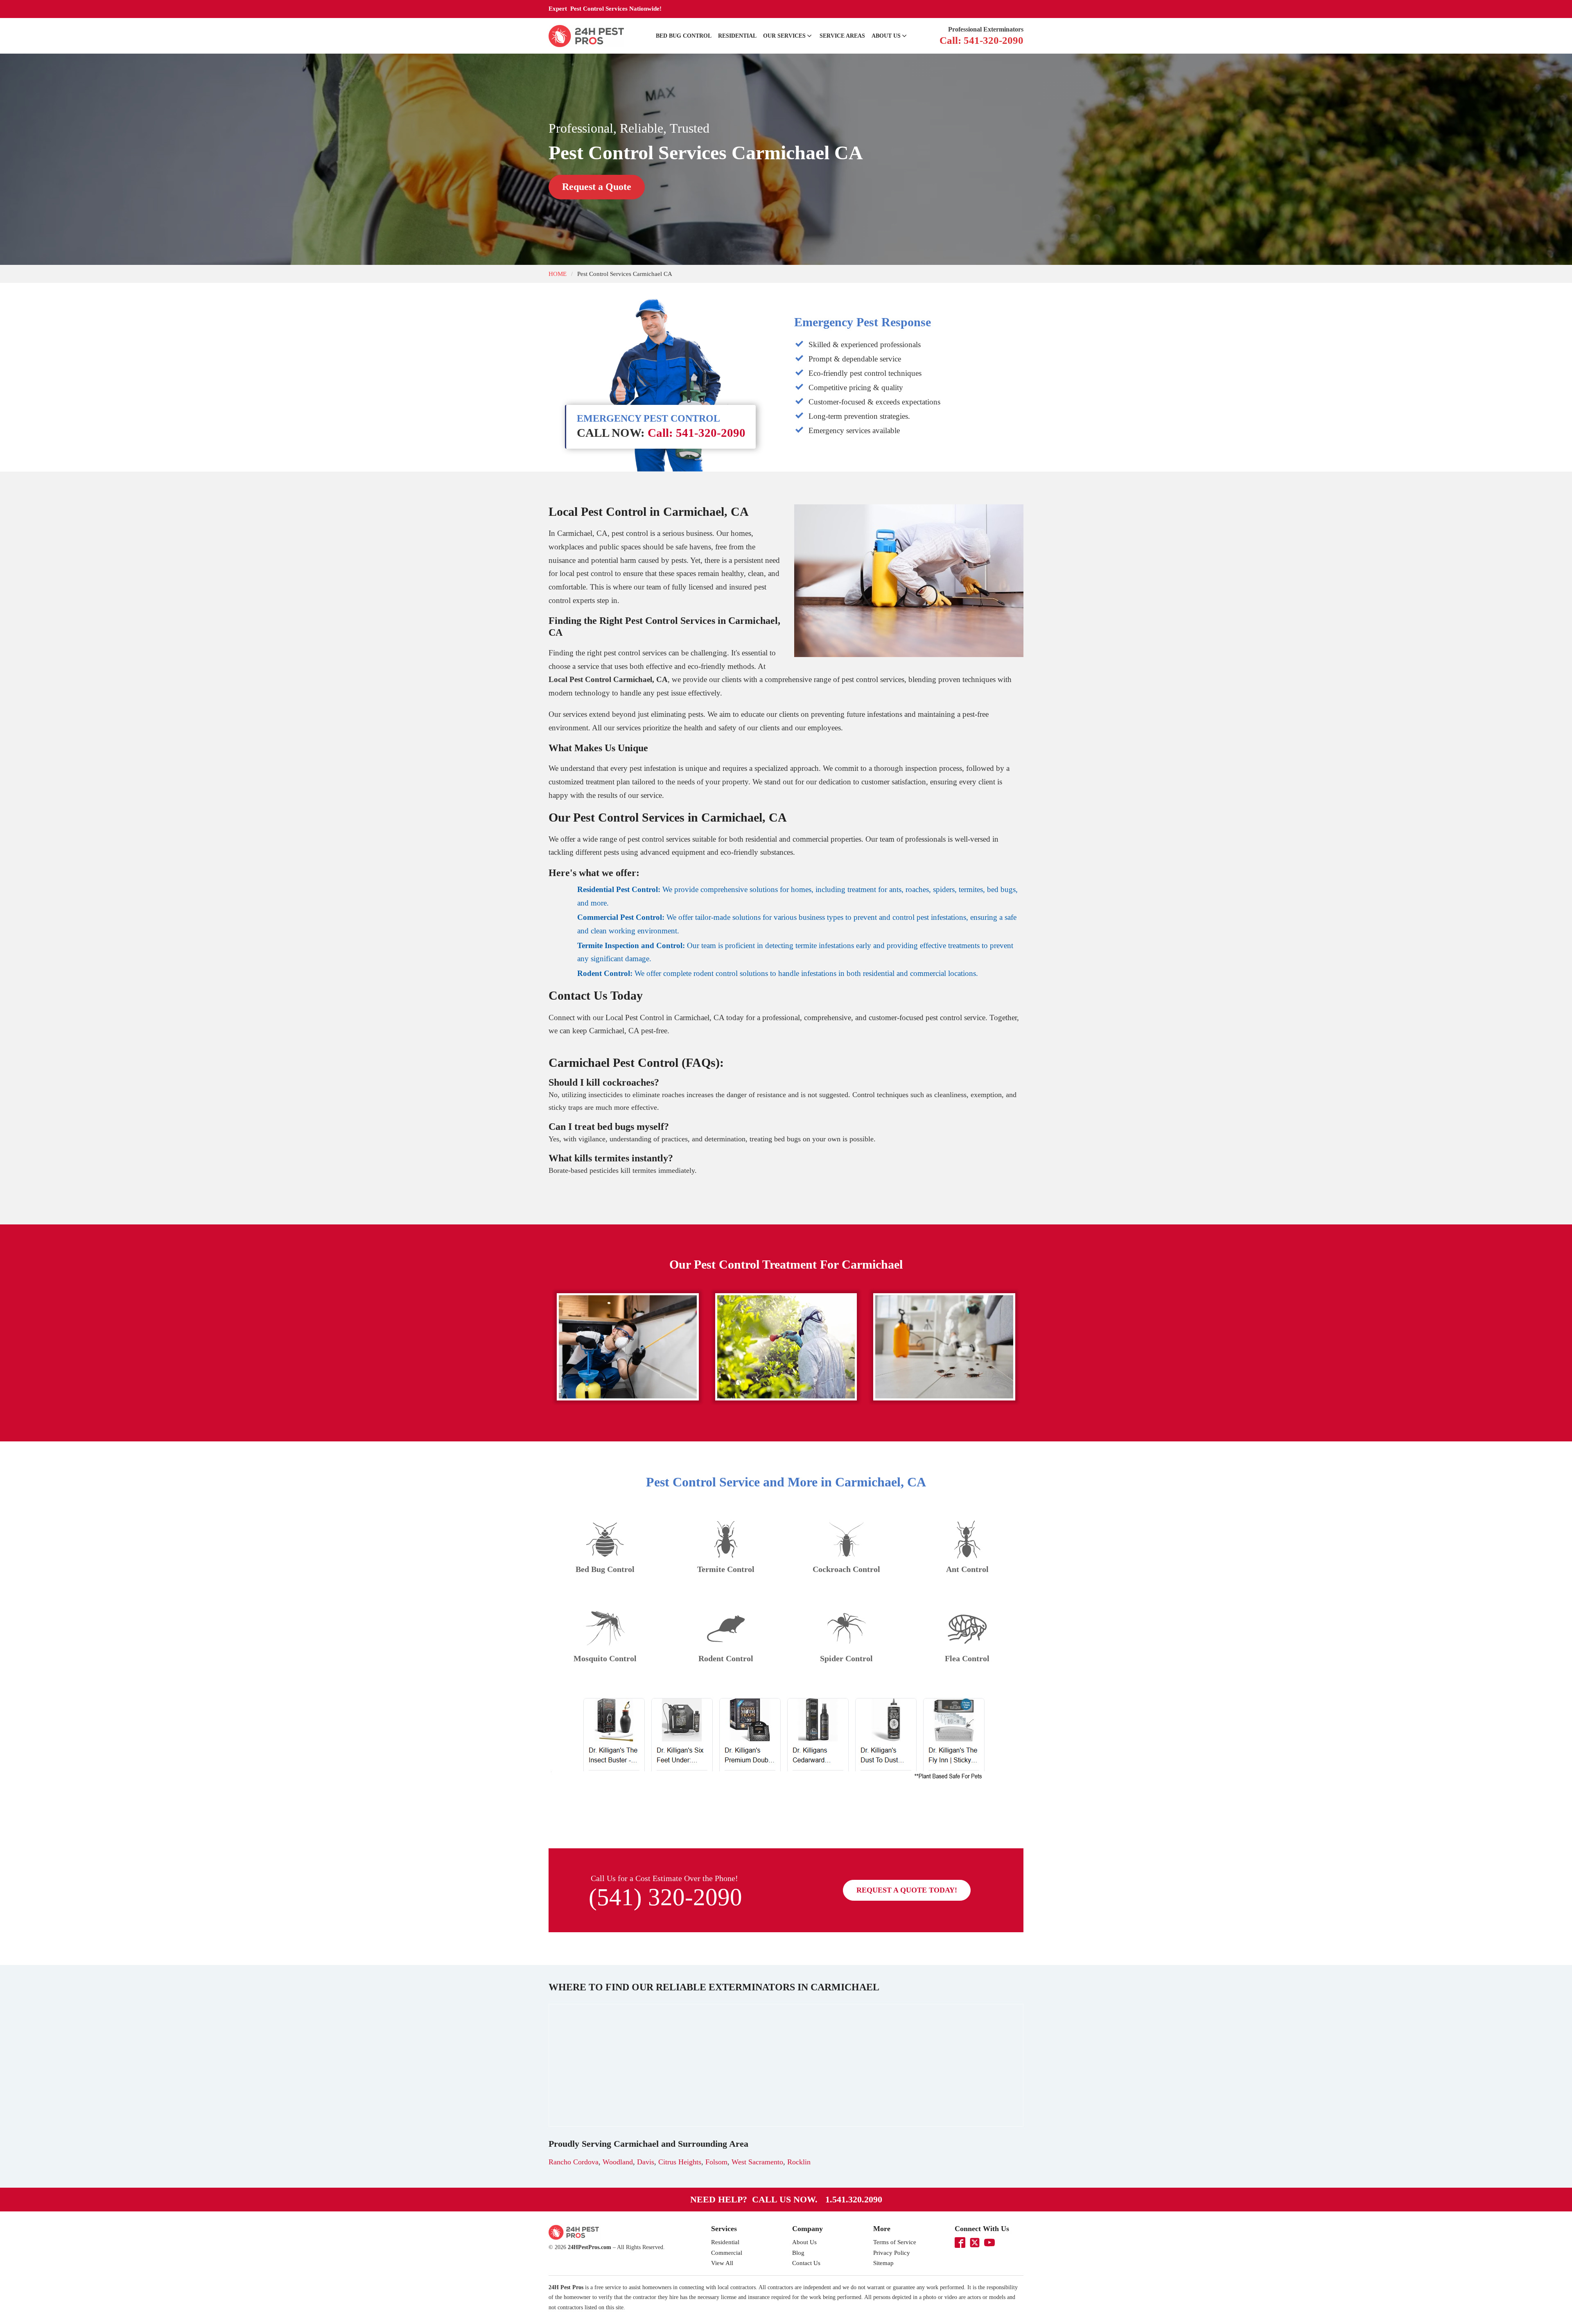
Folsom (716, 2162)
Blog (798, 2253)
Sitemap (883, 2263)
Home (558, 274)
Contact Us (806, 2263)
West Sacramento (757, 2162)
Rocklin (799, 2162)
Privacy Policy (892, 2253)
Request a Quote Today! (907, 1890)
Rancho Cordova (574, 2162)
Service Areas (842, 36)
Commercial (727, 2253)
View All (722, 2263)
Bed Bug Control (684, 36)
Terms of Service (895, 2242)
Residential (737, 36)
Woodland (618, 2162)
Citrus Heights (680, 2162)
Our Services (784, 36)
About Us (886, 36)
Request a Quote (597, 187)
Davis (646, 2162)
